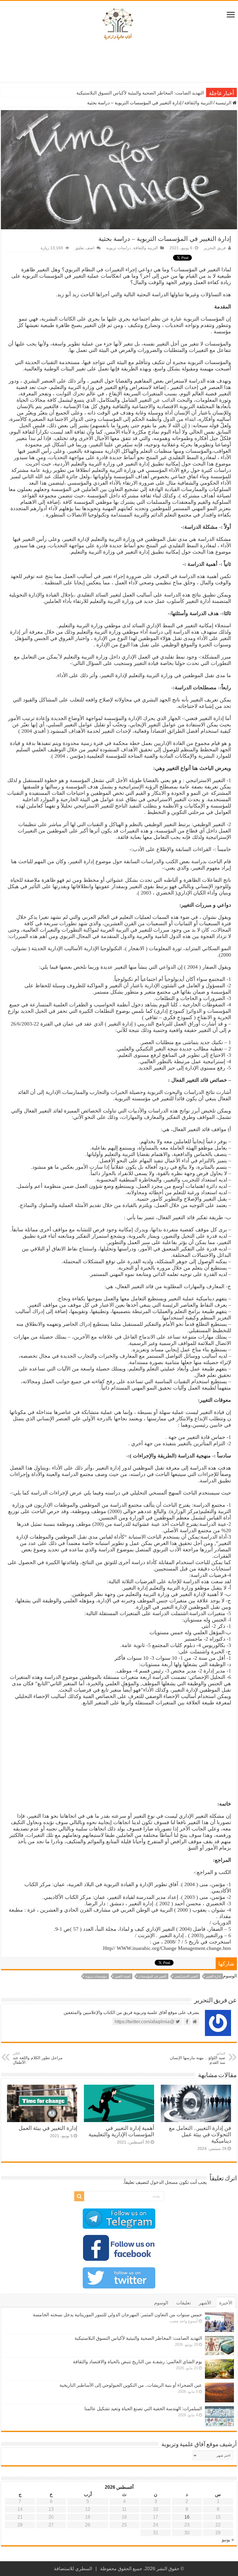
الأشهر (205, 2303)
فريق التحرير (215, 248)
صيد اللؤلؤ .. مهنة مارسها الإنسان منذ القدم (198, 2058)
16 (187, 2517)
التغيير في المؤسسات (152, 1976)
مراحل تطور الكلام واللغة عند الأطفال (38, 2058)
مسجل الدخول (164, 2182)
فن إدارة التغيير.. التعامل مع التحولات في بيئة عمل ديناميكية (200, 2134)
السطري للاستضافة (73, 2569)
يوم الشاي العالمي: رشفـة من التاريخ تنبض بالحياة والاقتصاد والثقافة (139, 93)
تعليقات (183, 2303)
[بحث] (79, 2196)
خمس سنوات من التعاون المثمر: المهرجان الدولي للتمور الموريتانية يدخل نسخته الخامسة (117, 2315)
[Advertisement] (119, 63)
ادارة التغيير (213, 1976)
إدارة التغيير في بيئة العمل (48, 2128)
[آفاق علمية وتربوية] (119, 24)
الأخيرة (226, 2303)
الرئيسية (224, 103)
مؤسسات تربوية (96, 1976)
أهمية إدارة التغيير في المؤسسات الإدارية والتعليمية (121, 2131)
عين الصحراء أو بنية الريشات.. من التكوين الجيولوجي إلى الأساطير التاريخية (131, 2385)
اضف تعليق (85, 248)
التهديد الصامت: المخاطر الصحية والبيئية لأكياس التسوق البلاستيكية (138, 2338)
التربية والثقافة (198, 103)
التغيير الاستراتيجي (186, 1976)
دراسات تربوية (119, 248)
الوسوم (161, 2303)
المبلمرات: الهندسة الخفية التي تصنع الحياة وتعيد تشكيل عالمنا (143, 2409)
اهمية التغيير (123, 1976)
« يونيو (228, 2540)
